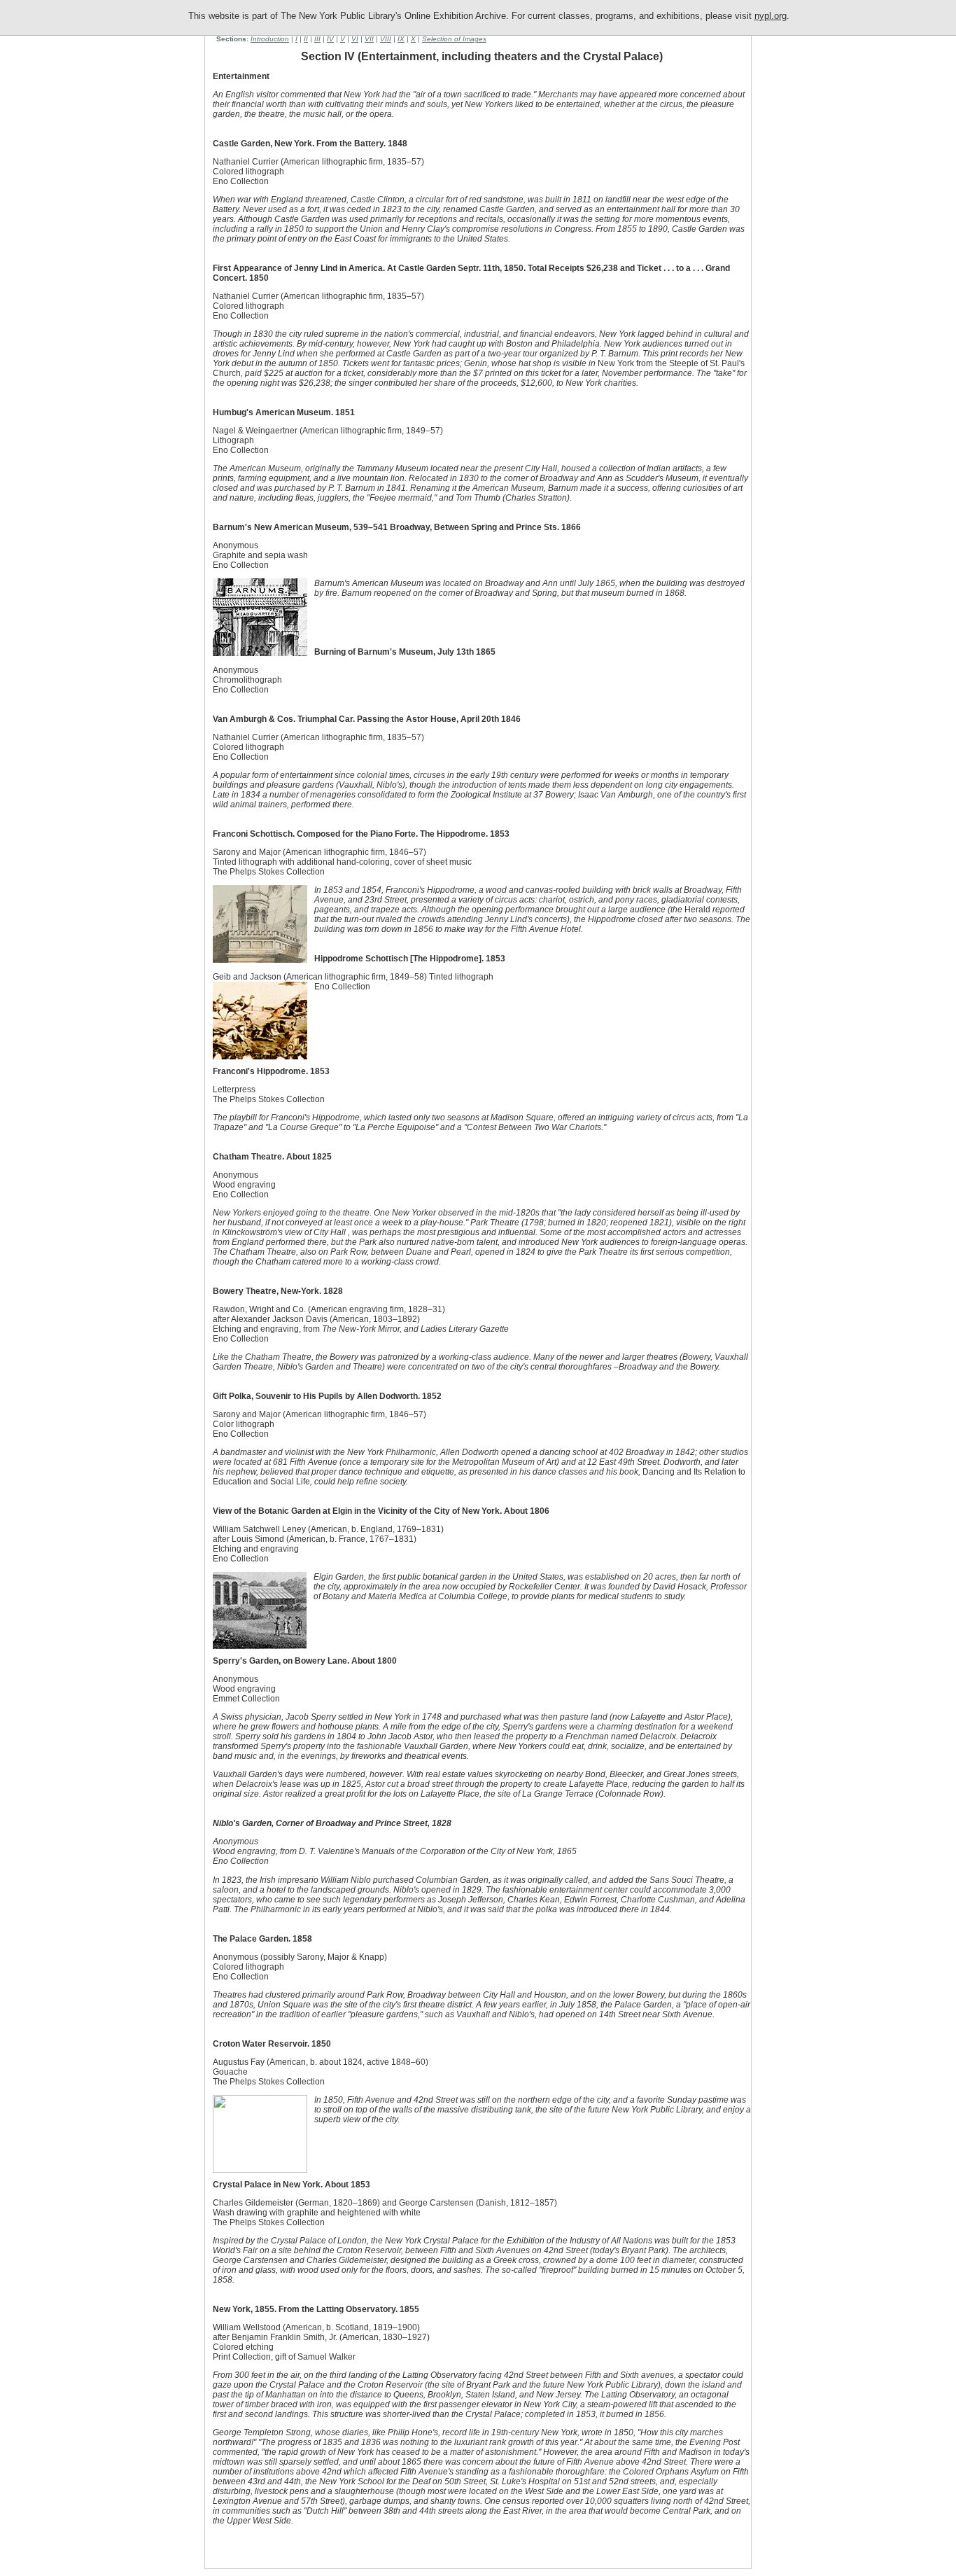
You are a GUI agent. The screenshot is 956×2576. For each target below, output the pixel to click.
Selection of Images (454, 39)
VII (369, 39)
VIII (386, 39)
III (317, 39)
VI (355, 39)
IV (330, 39)
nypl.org (771, 16)
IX (401, 39)
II (306, 39)
